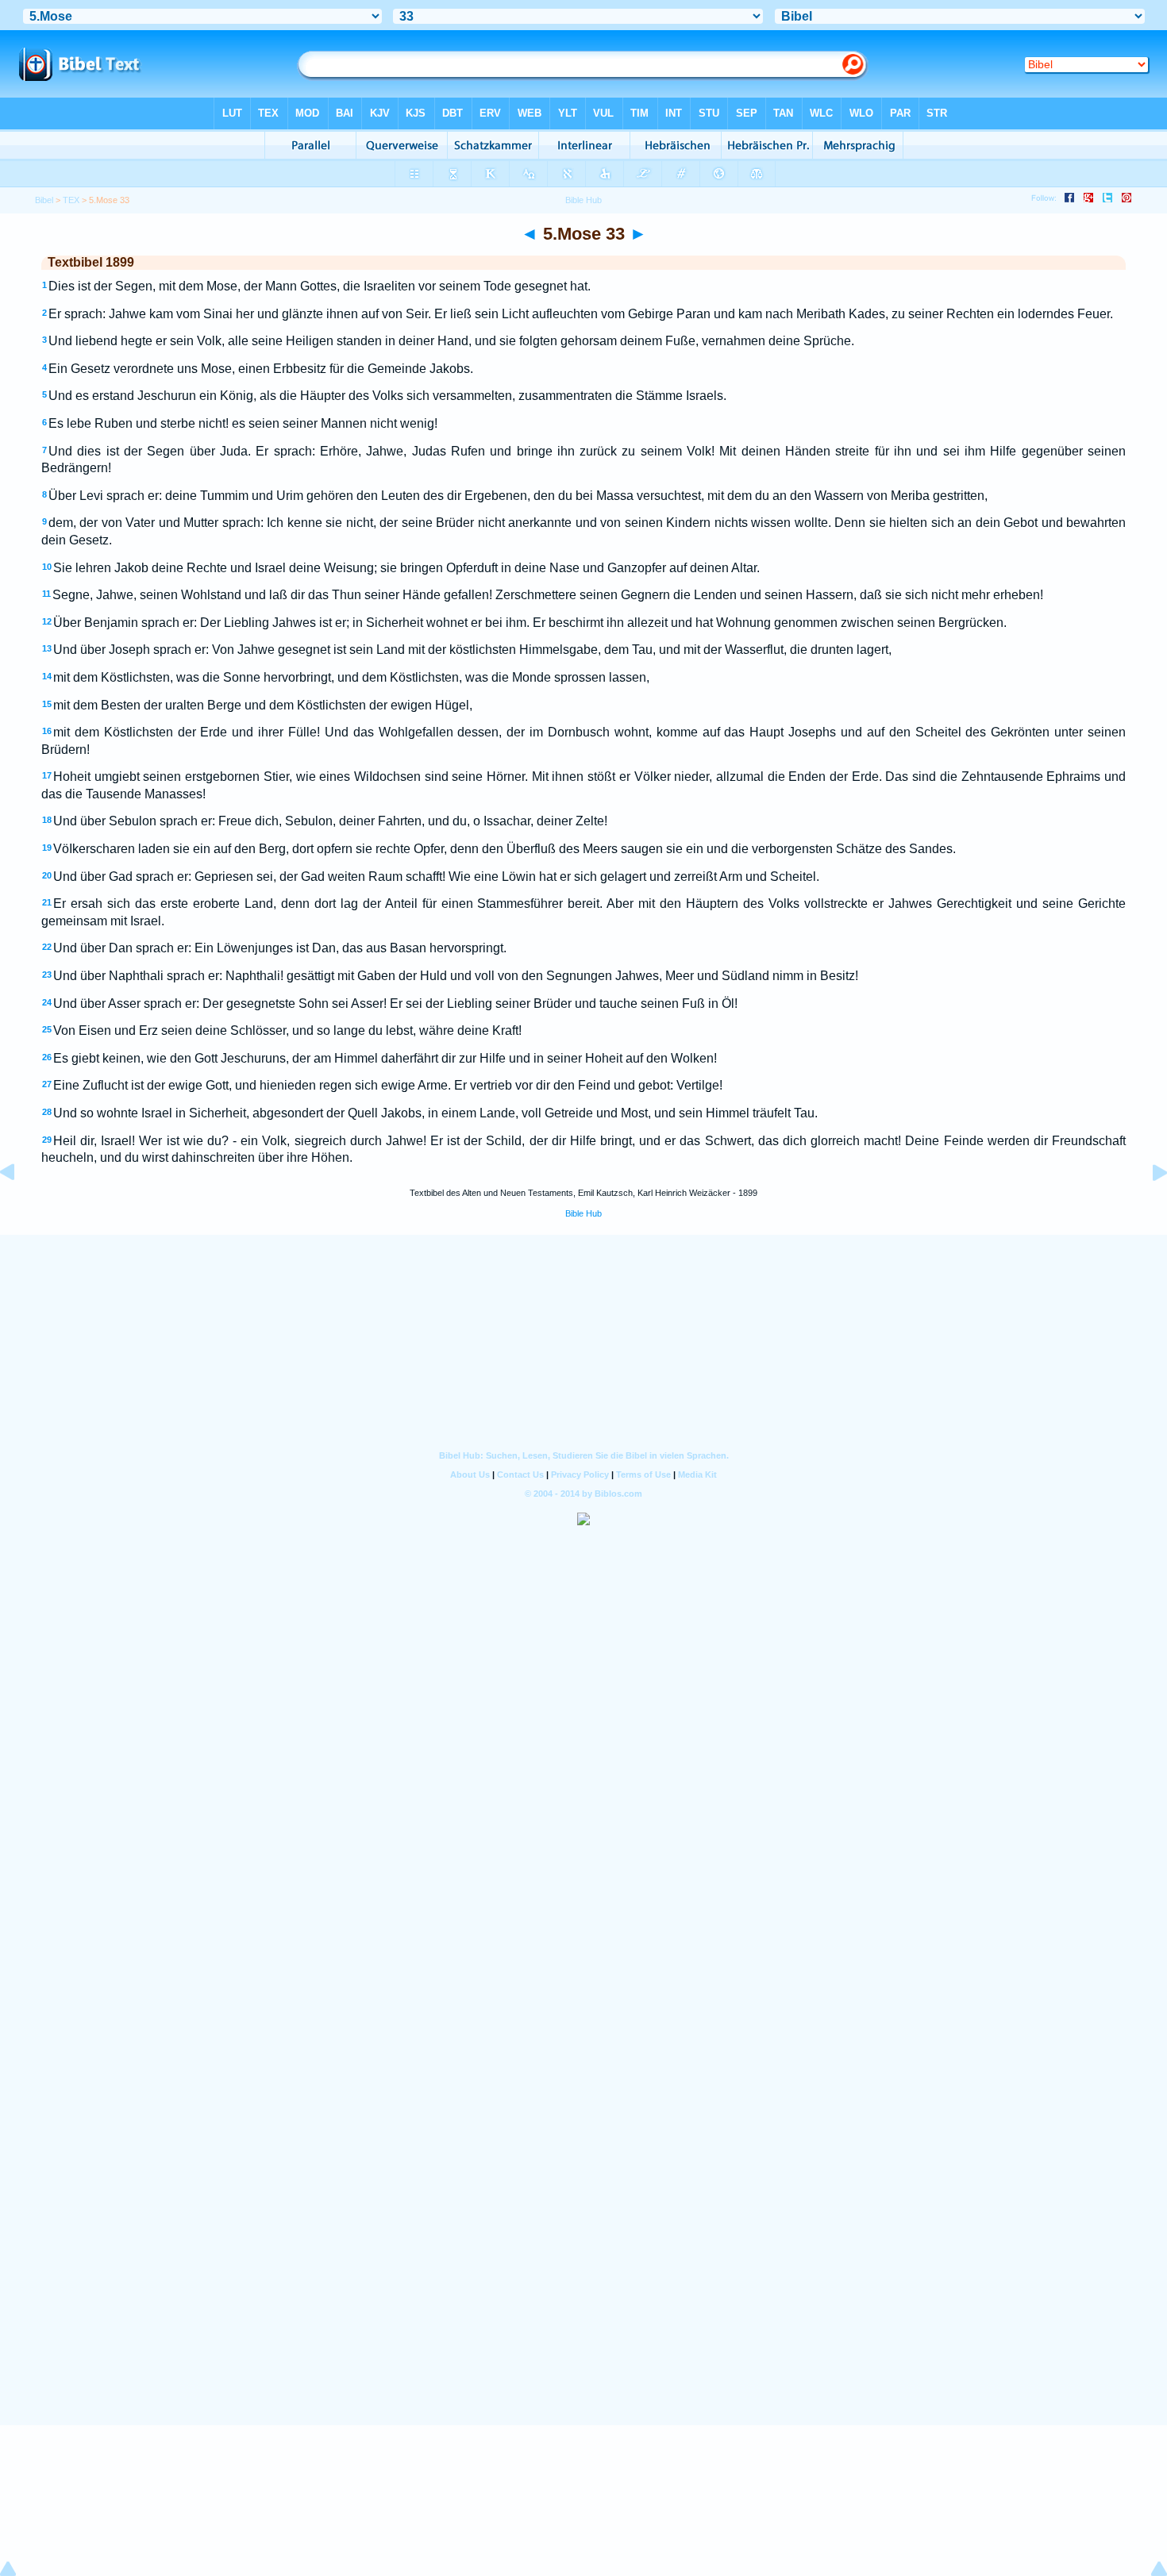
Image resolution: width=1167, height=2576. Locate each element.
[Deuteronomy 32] (20, 1208)
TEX (71, 200)
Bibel (44, 200)
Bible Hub (583, 1213)
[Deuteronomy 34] (1147, 1208)
